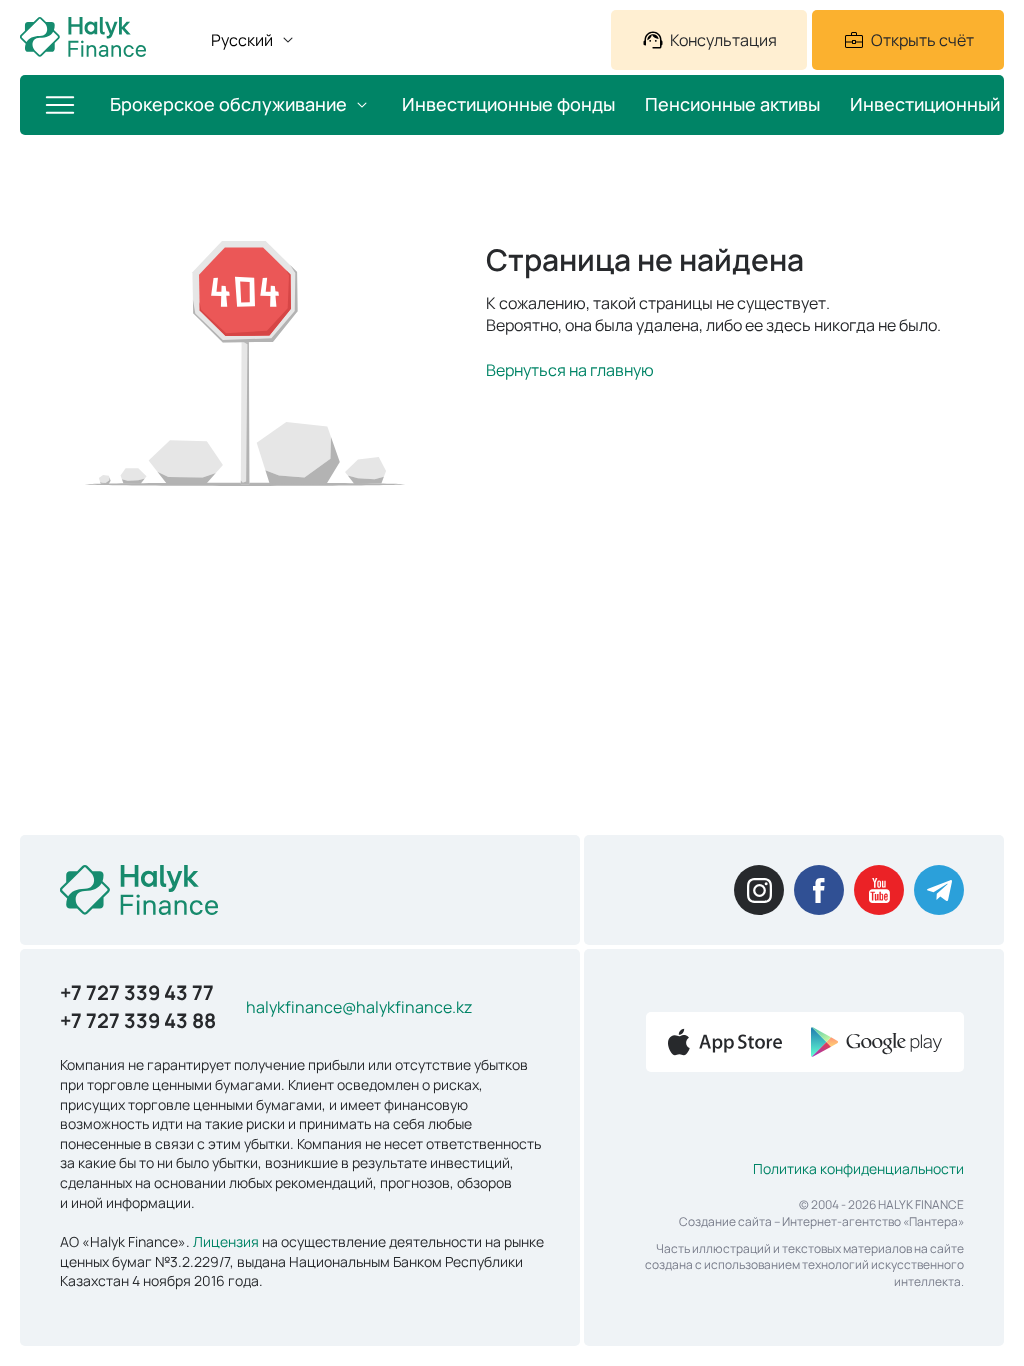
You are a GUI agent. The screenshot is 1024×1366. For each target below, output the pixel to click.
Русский (242, 40)
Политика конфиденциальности (858, 1168)
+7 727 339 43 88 (138, 1020)
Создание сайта (725, 1221)
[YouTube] (879, 890)
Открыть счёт (922, 40)
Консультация (723, 40)
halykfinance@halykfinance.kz (359, 1007)
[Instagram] (759, 890)
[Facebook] (819, 890)
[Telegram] (939, 890)
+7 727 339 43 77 (137, 992)
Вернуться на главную (570, 370)
